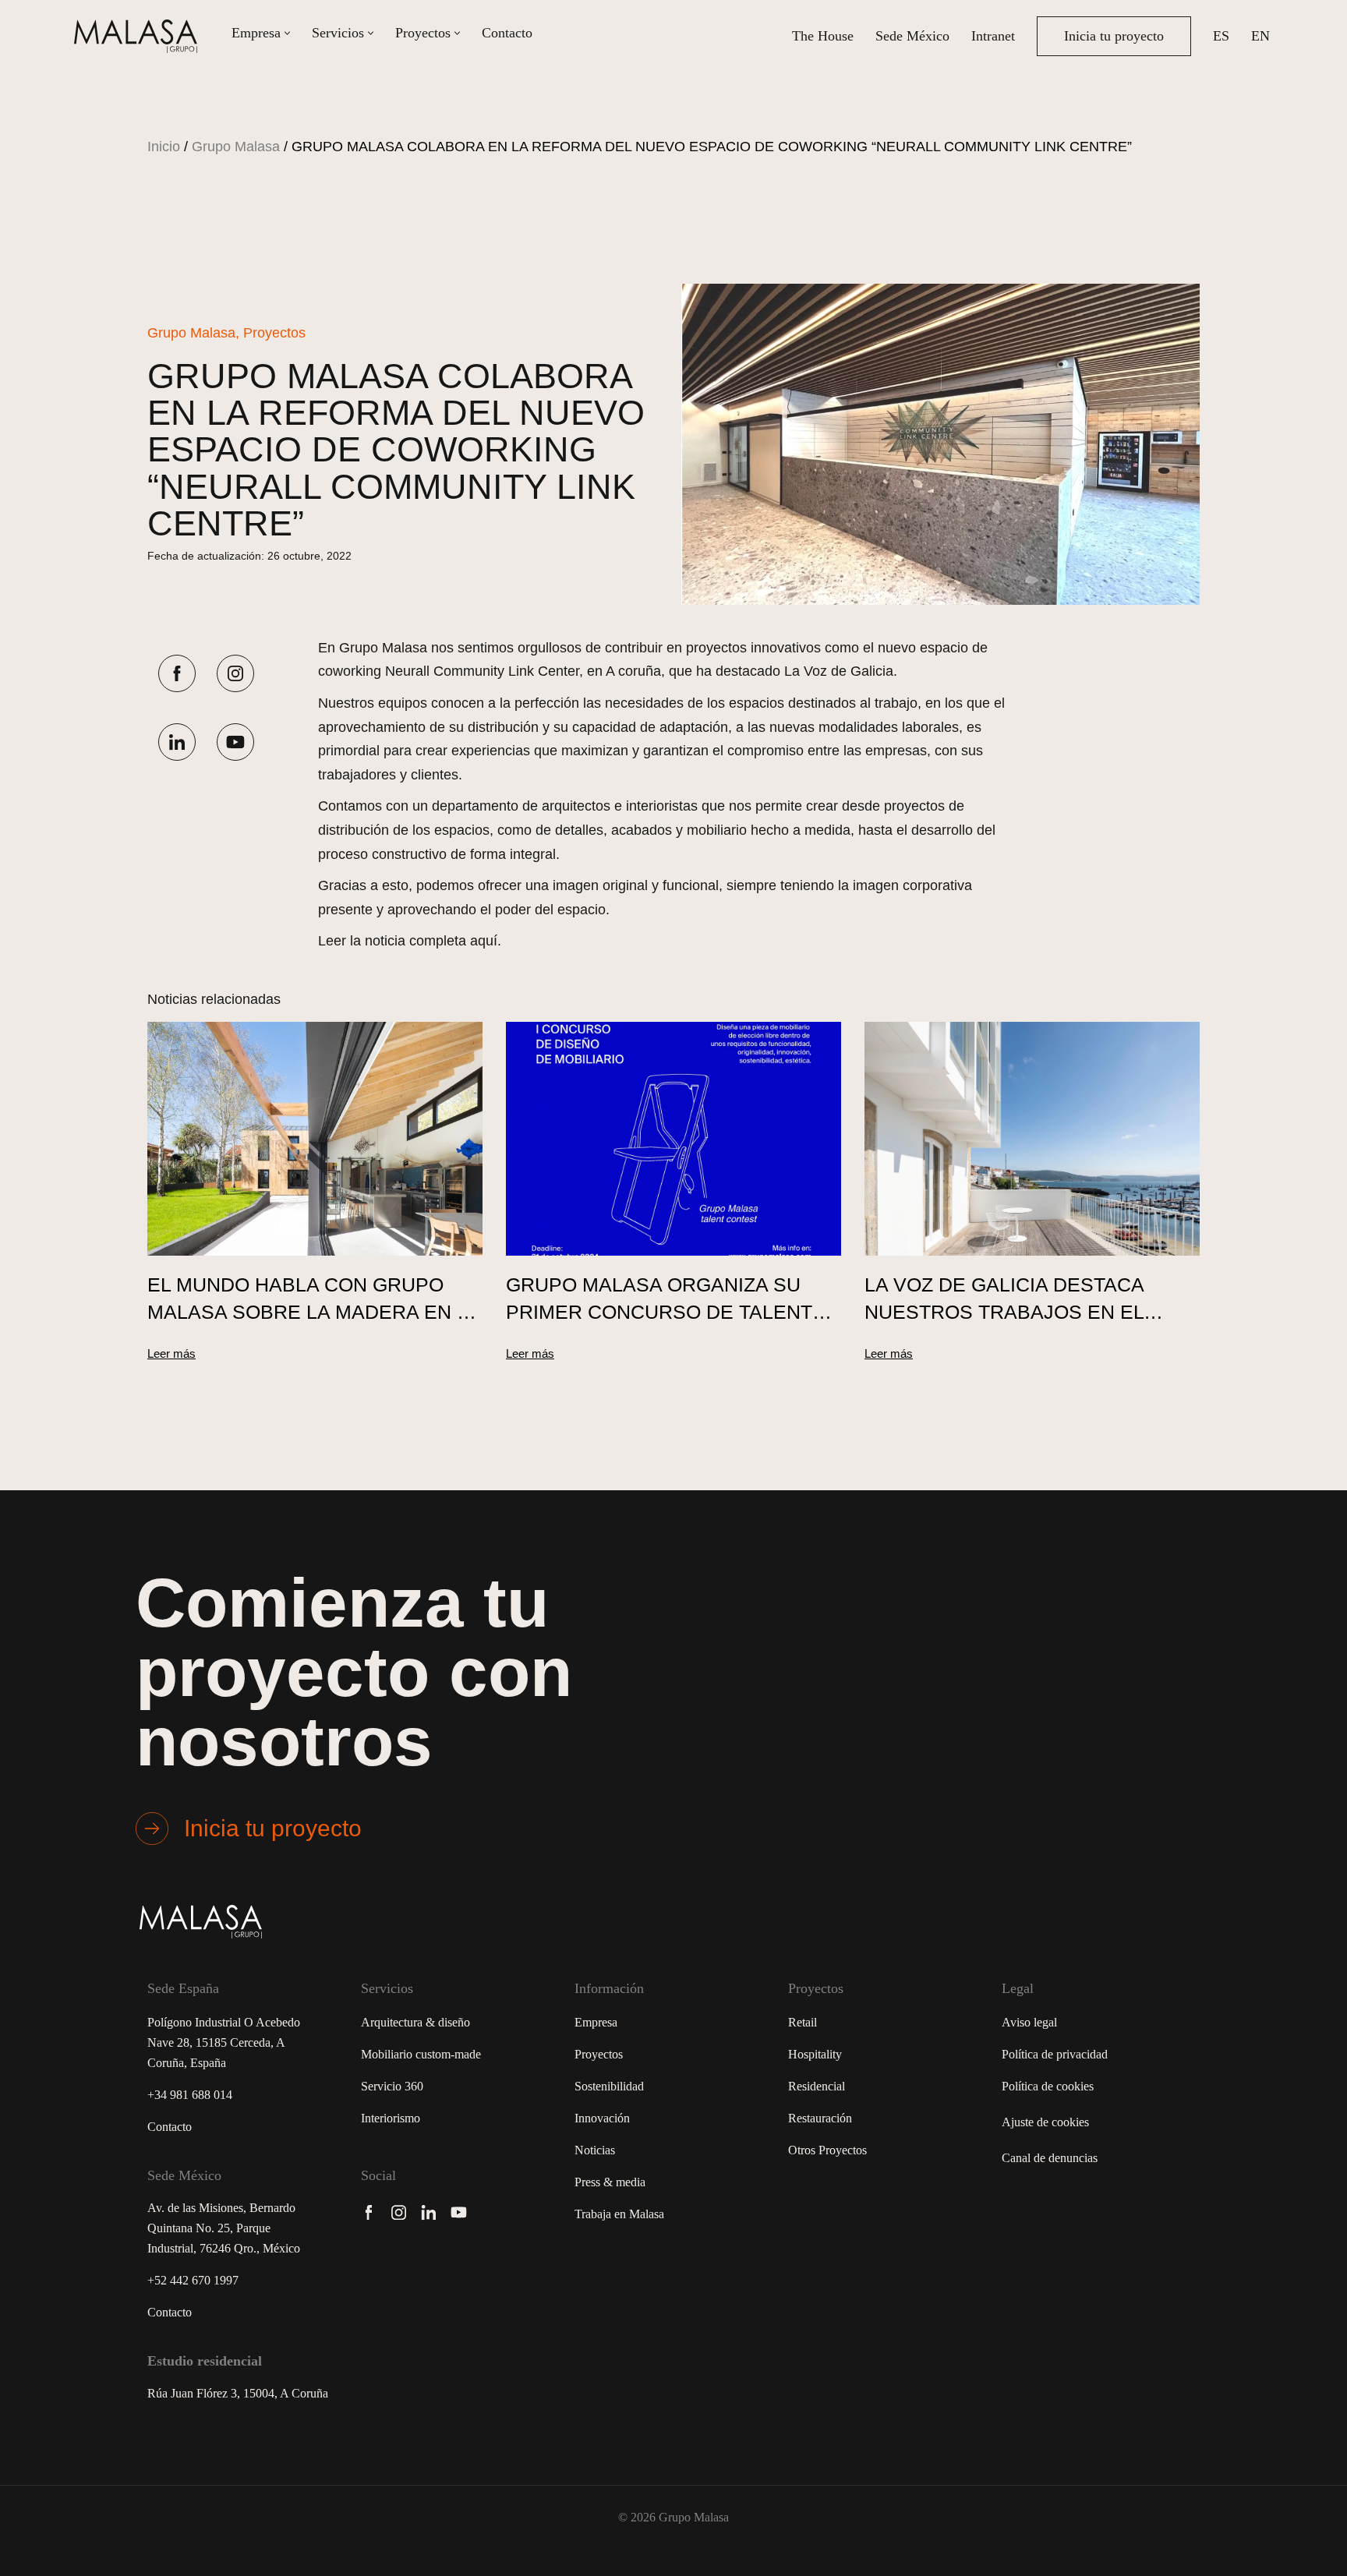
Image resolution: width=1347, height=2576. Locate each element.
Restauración (820, 2118)
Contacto (507, 33)
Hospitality (815, 2054)
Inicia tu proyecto (1114, 36)
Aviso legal (1029, 2022)
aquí (484, 941)
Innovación (602, 2118)
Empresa (596, 2022)
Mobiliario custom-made (421, 2054)
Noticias (595, 2150)
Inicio (164, 147)
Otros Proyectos (827, 2150)
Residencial (817, 2086)
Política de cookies (1048, 2086)
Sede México (912, 36)
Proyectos (599, 2054)
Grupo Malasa (236, 147)
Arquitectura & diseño (415, 2022)
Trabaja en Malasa (619, 2214)
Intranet (993, 36)
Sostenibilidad (609, 2086)
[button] (287, 33)
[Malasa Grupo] (140, 36)
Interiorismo (391, 2118)
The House (823, 36)
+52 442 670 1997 (193, 2280)
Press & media (610, 2182)
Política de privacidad (1055, 2054)
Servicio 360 (392, 2086)
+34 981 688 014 (190, 2095)
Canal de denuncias (1050, 2158)
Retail (803, 2022)
